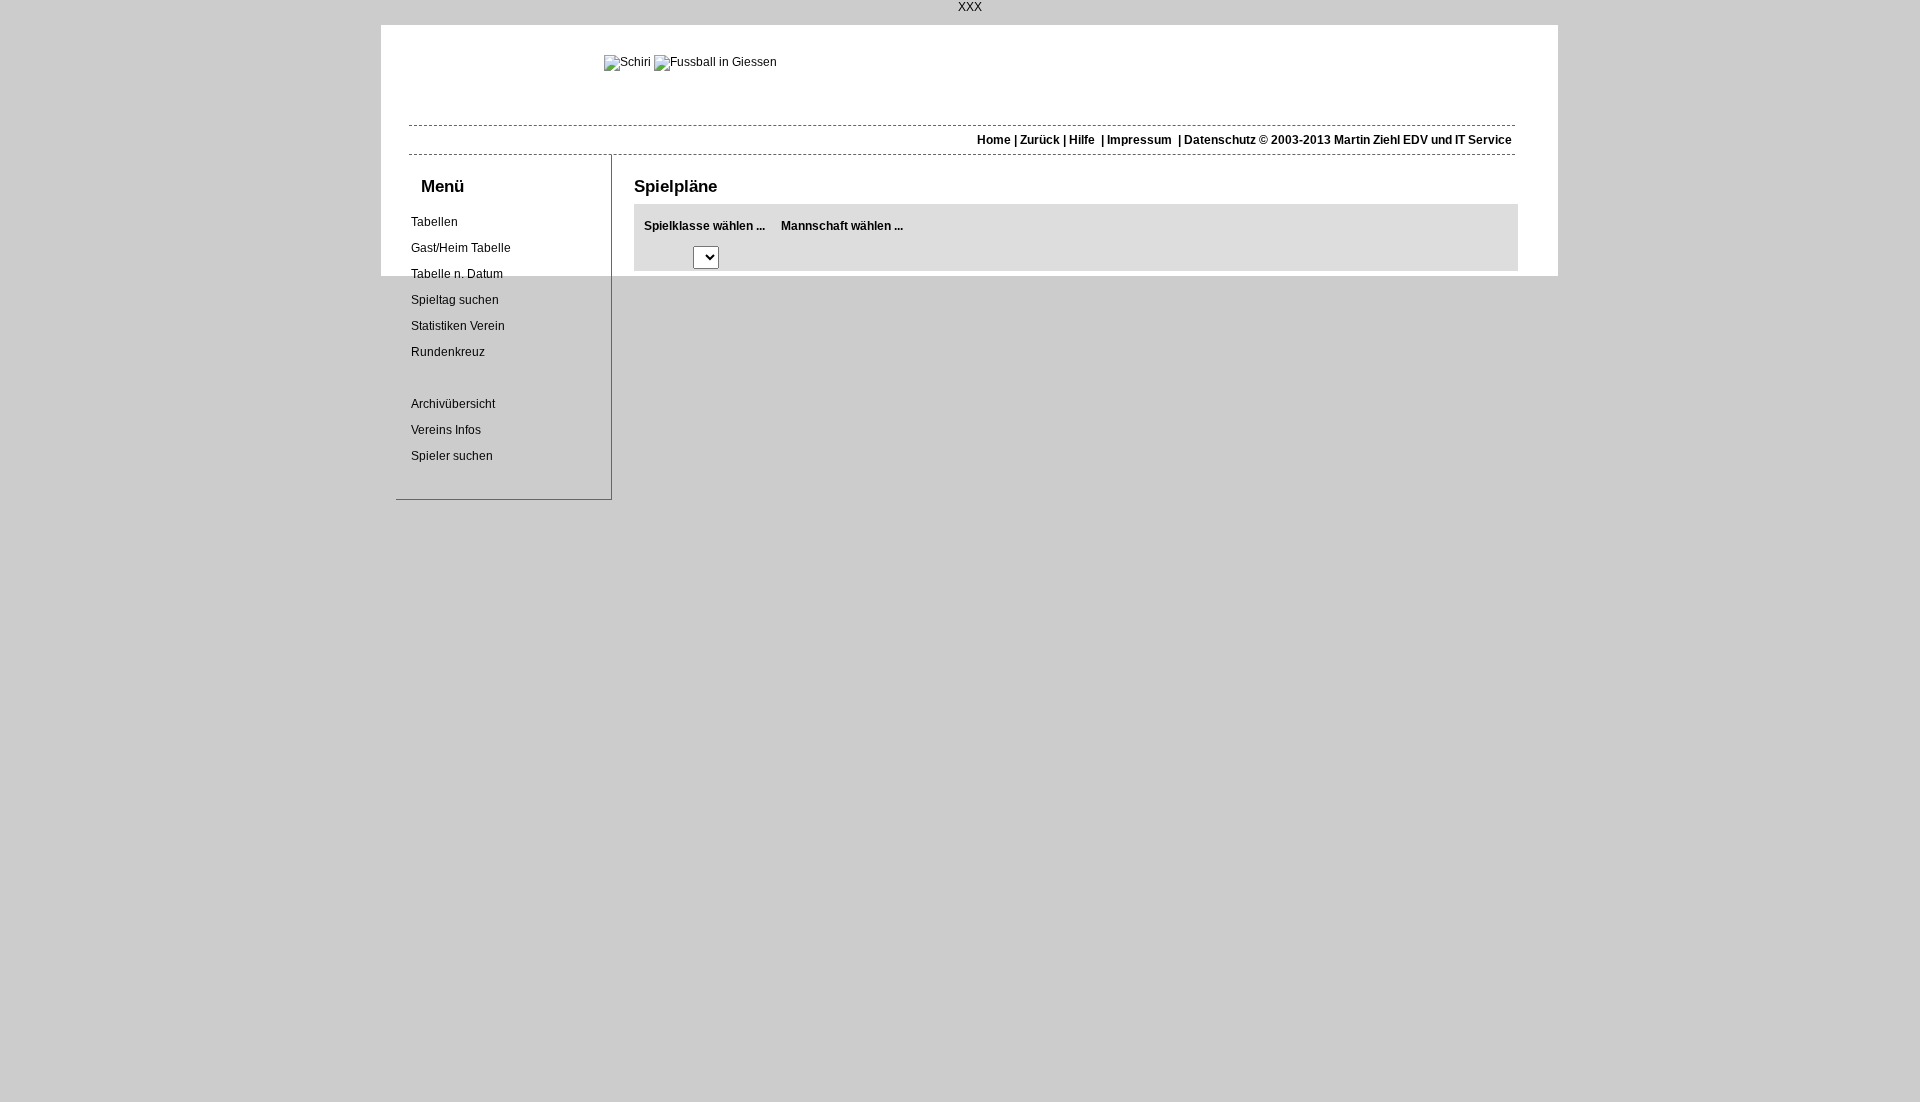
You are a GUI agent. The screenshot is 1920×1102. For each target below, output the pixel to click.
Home (994, 140)
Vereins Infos (446, 430)
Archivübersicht (453, 404)
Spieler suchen (452, 456)
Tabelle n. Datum (457, 274)
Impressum (1139, 140)
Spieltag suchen (455, 300)
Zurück (1040, 140)
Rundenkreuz (448, 352)
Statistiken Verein (458, 326)
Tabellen (434, 222)
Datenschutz (1220, 140)
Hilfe (1082, 140)
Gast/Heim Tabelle (461, 248)
